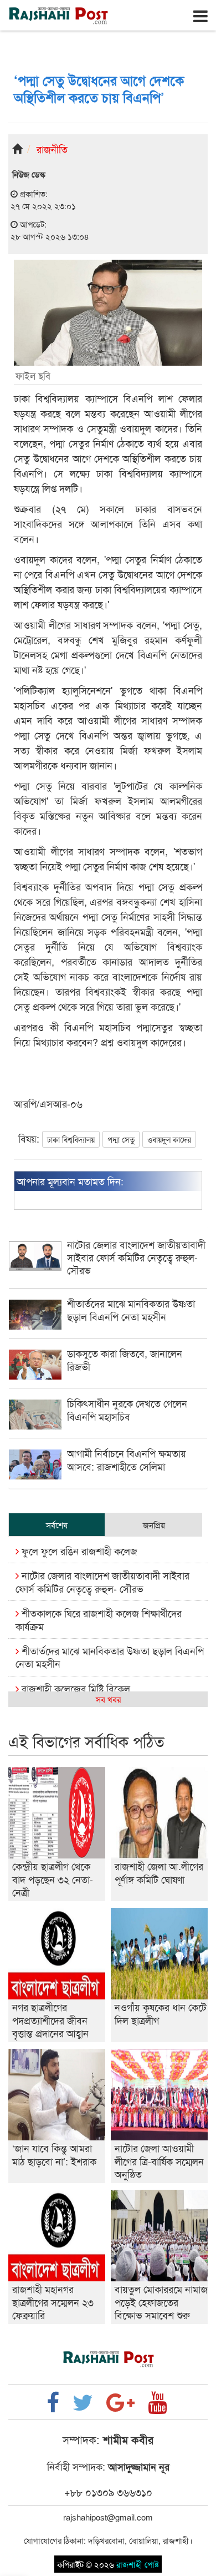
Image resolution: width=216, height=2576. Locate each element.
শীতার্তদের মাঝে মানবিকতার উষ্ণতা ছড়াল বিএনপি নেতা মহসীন (110, 1657)
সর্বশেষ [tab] (57, 1525)
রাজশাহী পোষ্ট (138, 2564)
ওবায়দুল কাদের (169, 1139)
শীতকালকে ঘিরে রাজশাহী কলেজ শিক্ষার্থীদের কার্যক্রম (99, 1619)
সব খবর (108, 1699)
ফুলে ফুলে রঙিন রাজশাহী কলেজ (78, 1550)
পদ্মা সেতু (121, 1139)
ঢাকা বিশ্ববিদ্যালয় (71, 1139)
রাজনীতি (52, 149)
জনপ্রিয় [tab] (154, 1525)
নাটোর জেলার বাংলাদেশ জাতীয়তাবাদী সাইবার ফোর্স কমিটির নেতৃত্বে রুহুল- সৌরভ (102, 1581)
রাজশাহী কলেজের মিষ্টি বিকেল (74, 1688)
